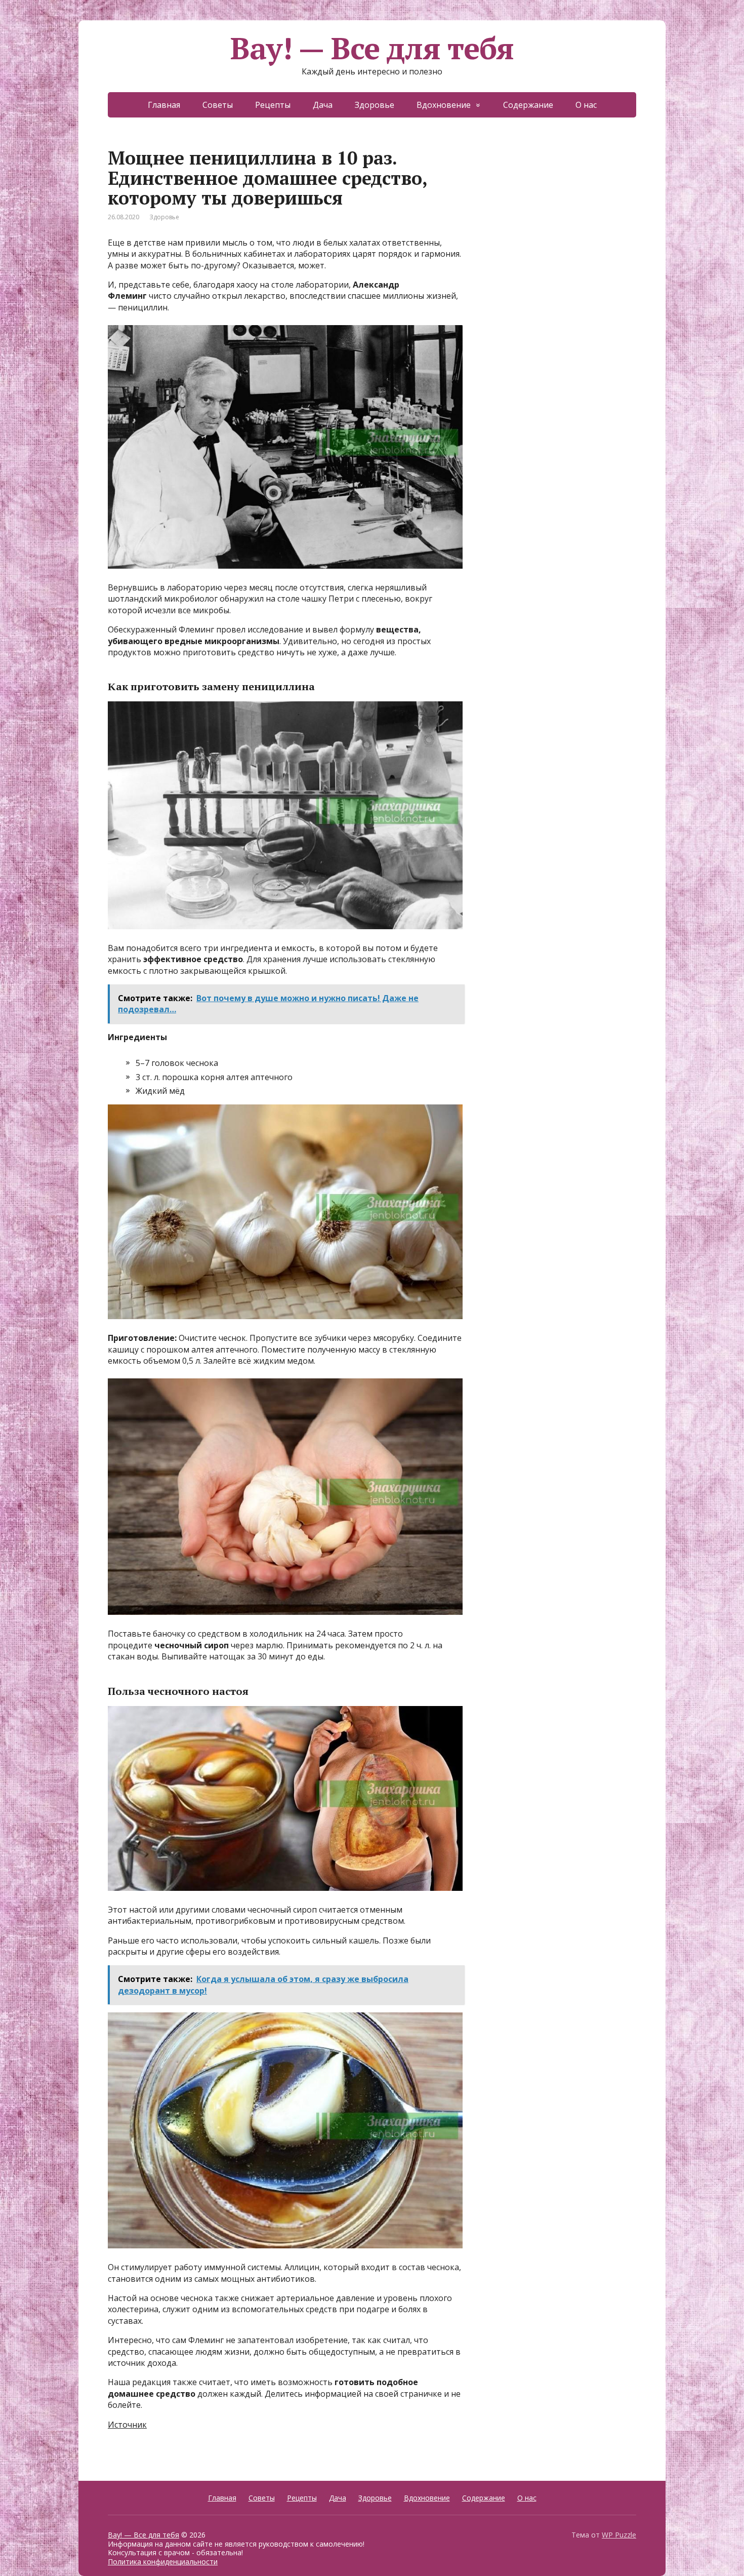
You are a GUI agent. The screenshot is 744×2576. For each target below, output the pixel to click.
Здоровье (375, 105)
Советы (218, 105)
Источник (127, 2425)
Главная (164, 105)
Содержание (528, 105)
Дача (323, 105)
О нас (586, 105)
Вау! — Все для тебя (372, 48)
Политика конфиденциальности (163, 2562)
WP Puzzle (619, 2535)
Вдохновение (444, 105)
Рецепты (273, 105)
